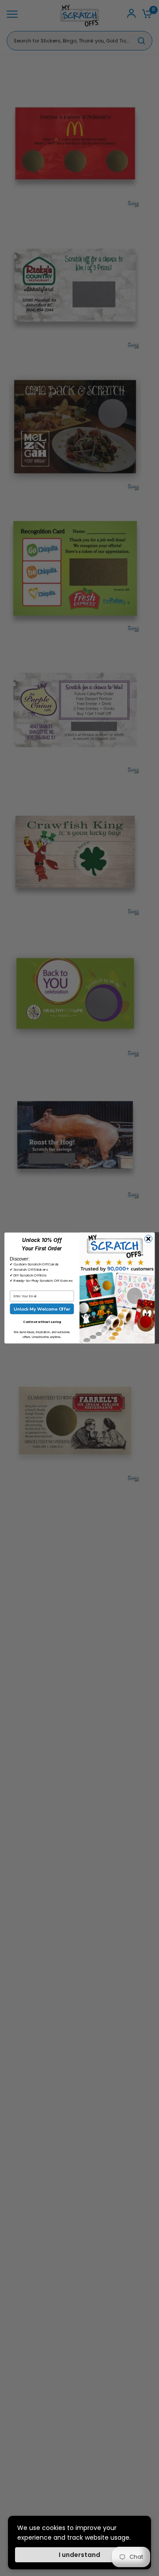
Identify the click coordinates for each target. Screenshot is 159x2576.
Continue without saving (42, 1322)
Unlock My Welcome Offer (42, 1309)
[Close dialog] (148, 1239)
